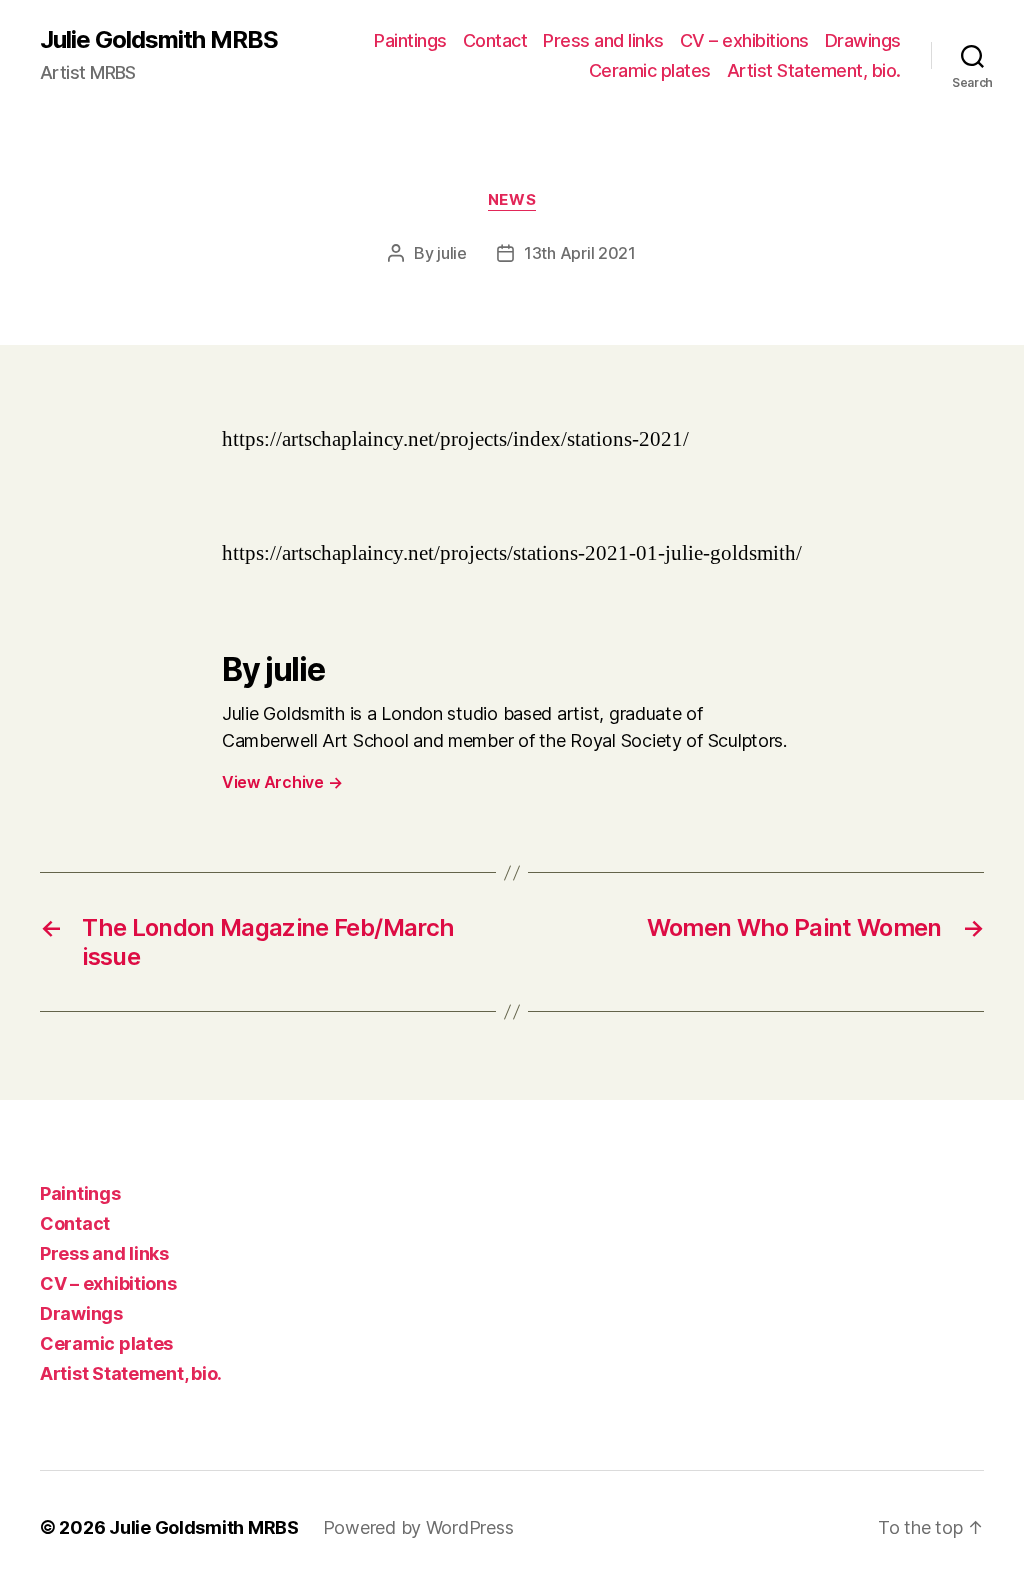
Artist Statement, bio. (814, 70)
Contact (495, 40)
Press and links (603, 40)
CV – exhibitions (744, 40)
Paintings (410, 40)
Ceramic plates (650, 70)
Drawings (863, 40)
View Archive (282, 782)
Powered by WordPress (418, 1527)
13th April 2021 (580, 253)
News (512, 200)
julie (452, 253)
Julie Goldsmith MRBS (159, 40)
